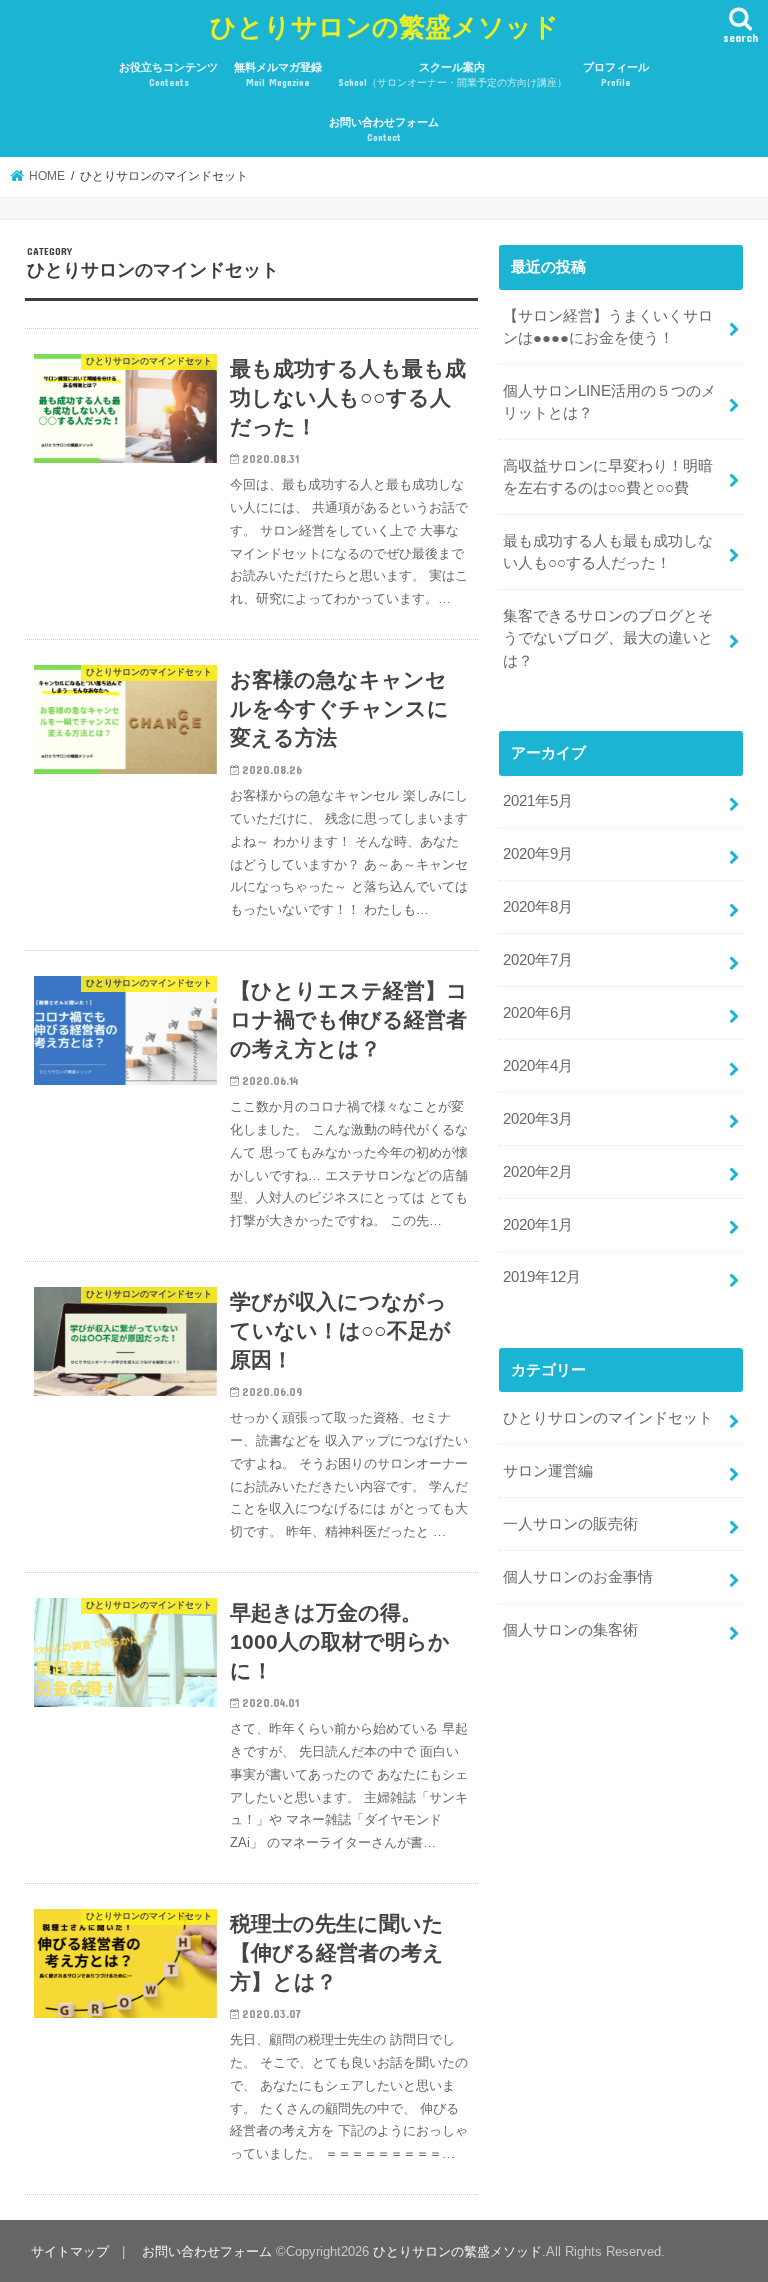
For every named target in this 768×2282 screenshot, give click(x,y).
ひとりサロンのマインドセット (608, 1418)
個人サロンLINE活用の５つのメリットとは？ (609, 402)
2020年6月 (538, 1013)
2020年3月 (538, 1119)
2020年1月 (538, 1225)
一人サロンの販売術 (570, 1524)
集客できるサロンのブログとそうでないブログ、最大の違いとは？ (608, 638)
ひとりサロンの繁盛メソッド (384, 25)
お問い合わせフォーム (384, 129)
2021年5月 (538, 801)
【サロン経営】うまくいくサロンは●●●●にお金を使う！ (608, 327)
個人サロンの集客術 (570, 1630)
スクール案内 (452, 74)
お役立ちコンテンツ (168, 74)
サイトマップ (70, 2251)
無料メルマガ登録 (278, 74)
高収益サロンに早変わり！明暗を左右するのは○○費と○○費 (608, 477)
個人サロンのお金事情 (578, 1577)
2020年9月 (538, 854)
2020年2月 (538, 1172)
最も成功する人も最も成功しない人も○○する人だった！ (608, 552)
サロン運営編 (548, 1471)
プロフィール (616, 74)
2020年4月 (538, 1066)
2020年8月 (538, 907)
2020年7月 (538, 960)
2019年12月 (542, 1277)
